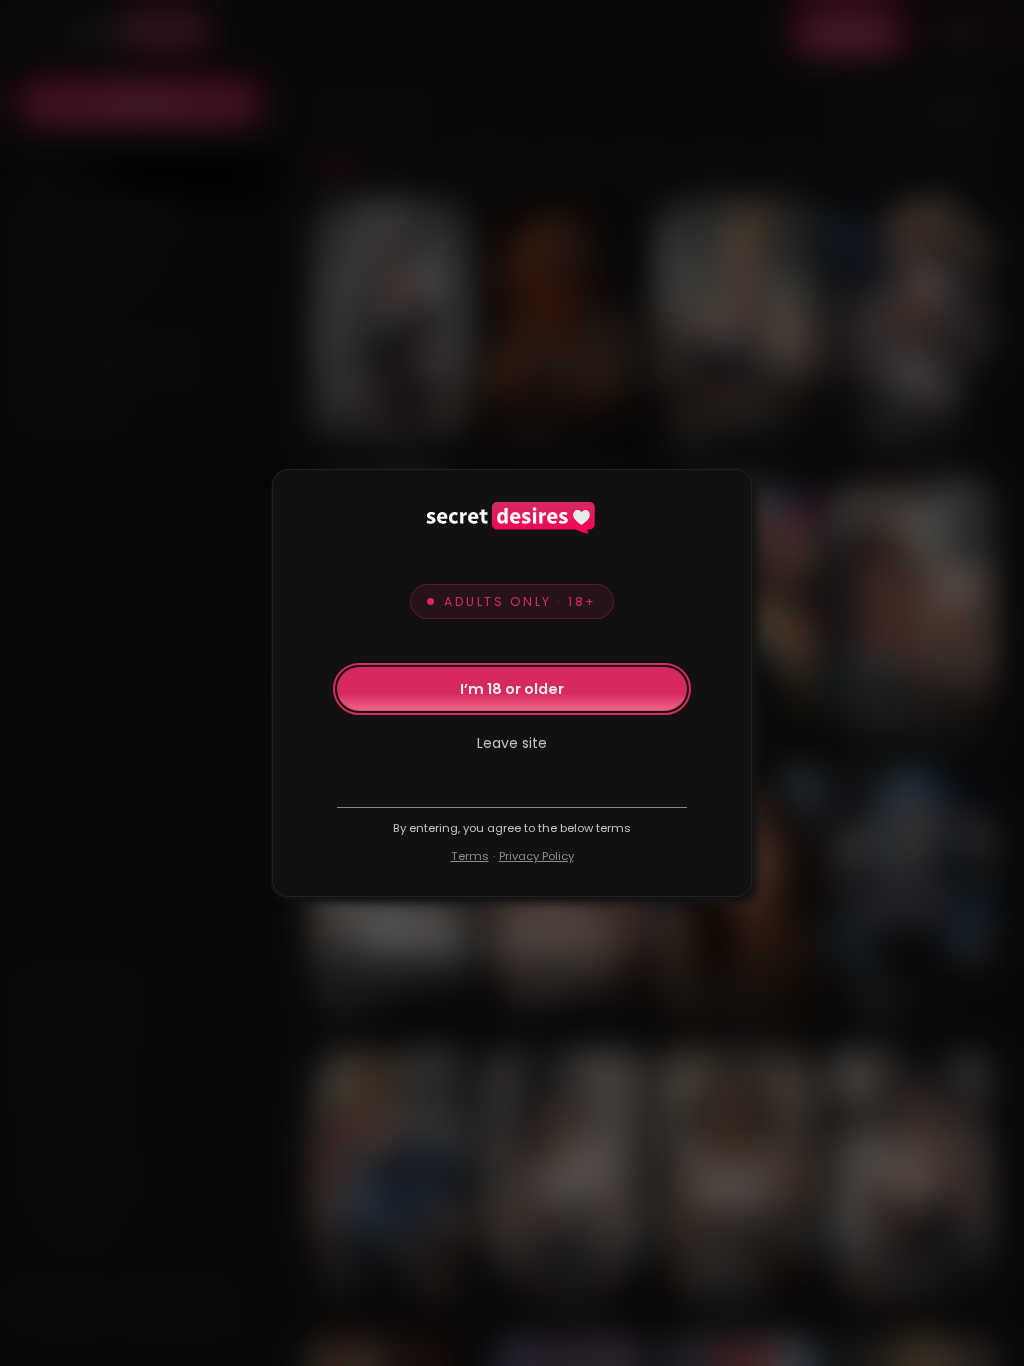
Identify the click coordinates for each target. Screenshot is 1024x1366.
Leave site (512, 743)
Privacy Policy (536, 856)
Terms (470, 856)
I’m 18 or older (512, 689)
